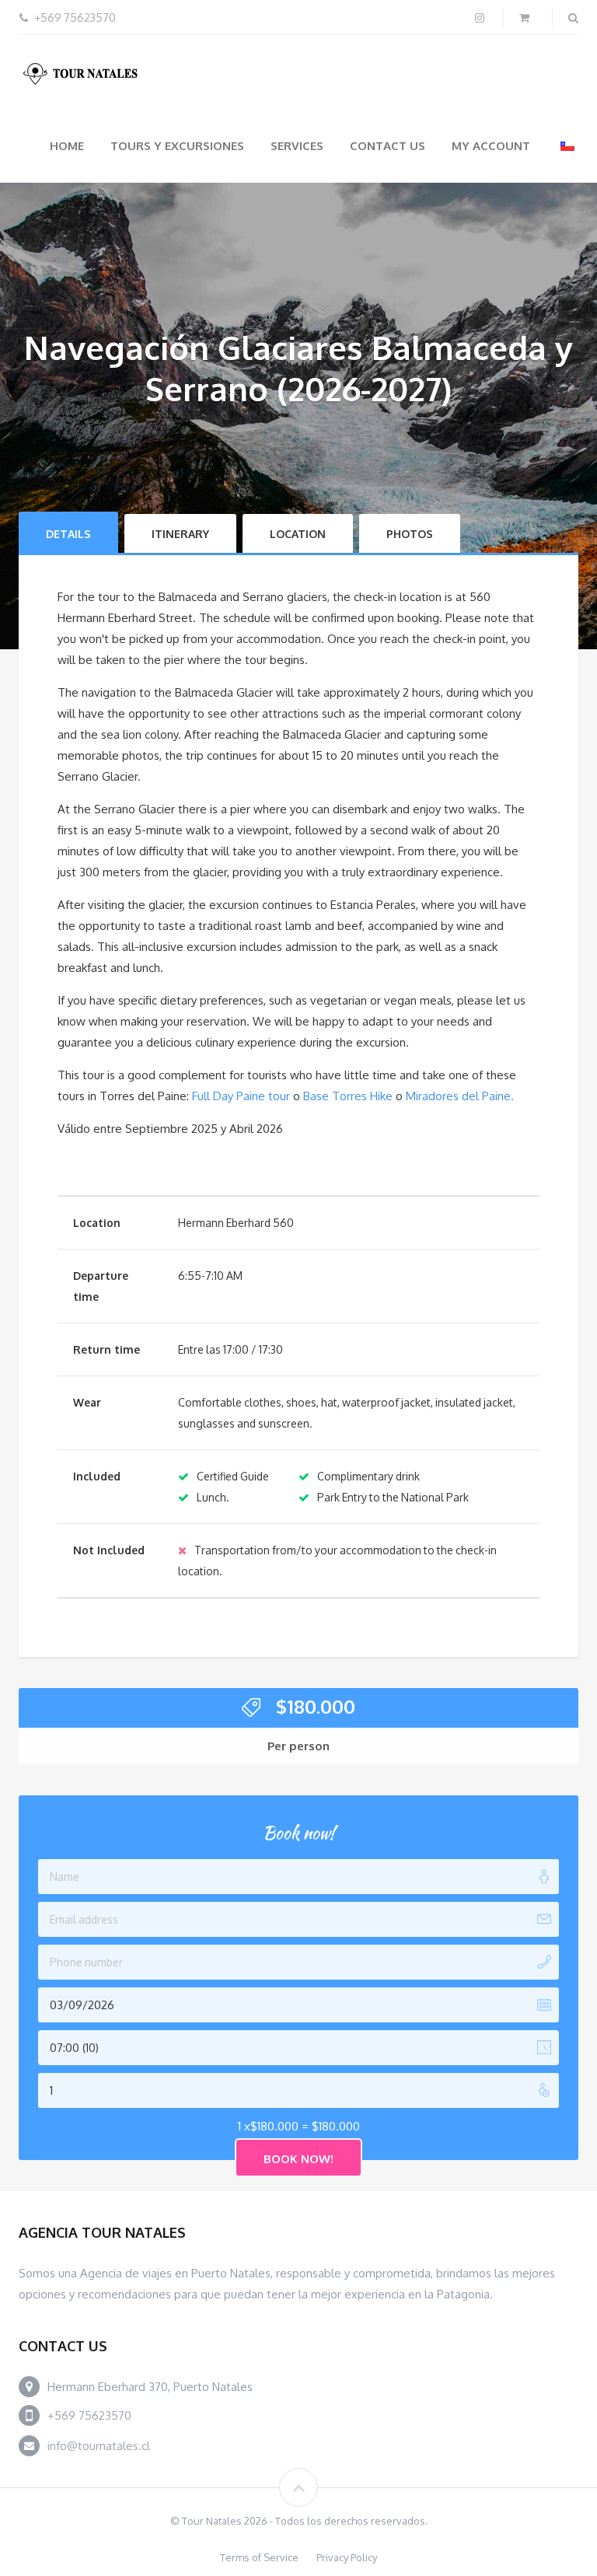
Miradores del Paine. (460, 1096)
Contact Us (388, 146)
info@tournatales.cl (99, 2446)
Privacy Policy (347, 2557)
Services (297, 146)
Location (298, 534)
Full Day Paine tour (241, 1096)
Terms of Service (259, 2557)
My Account (491, 146)
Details (68, 534)
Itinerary (180, 534)
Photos (410, 534)
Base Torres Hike (348, 1096)
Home (67, 146)
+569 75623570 (89, 2415)
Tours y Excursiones (177, 146)
